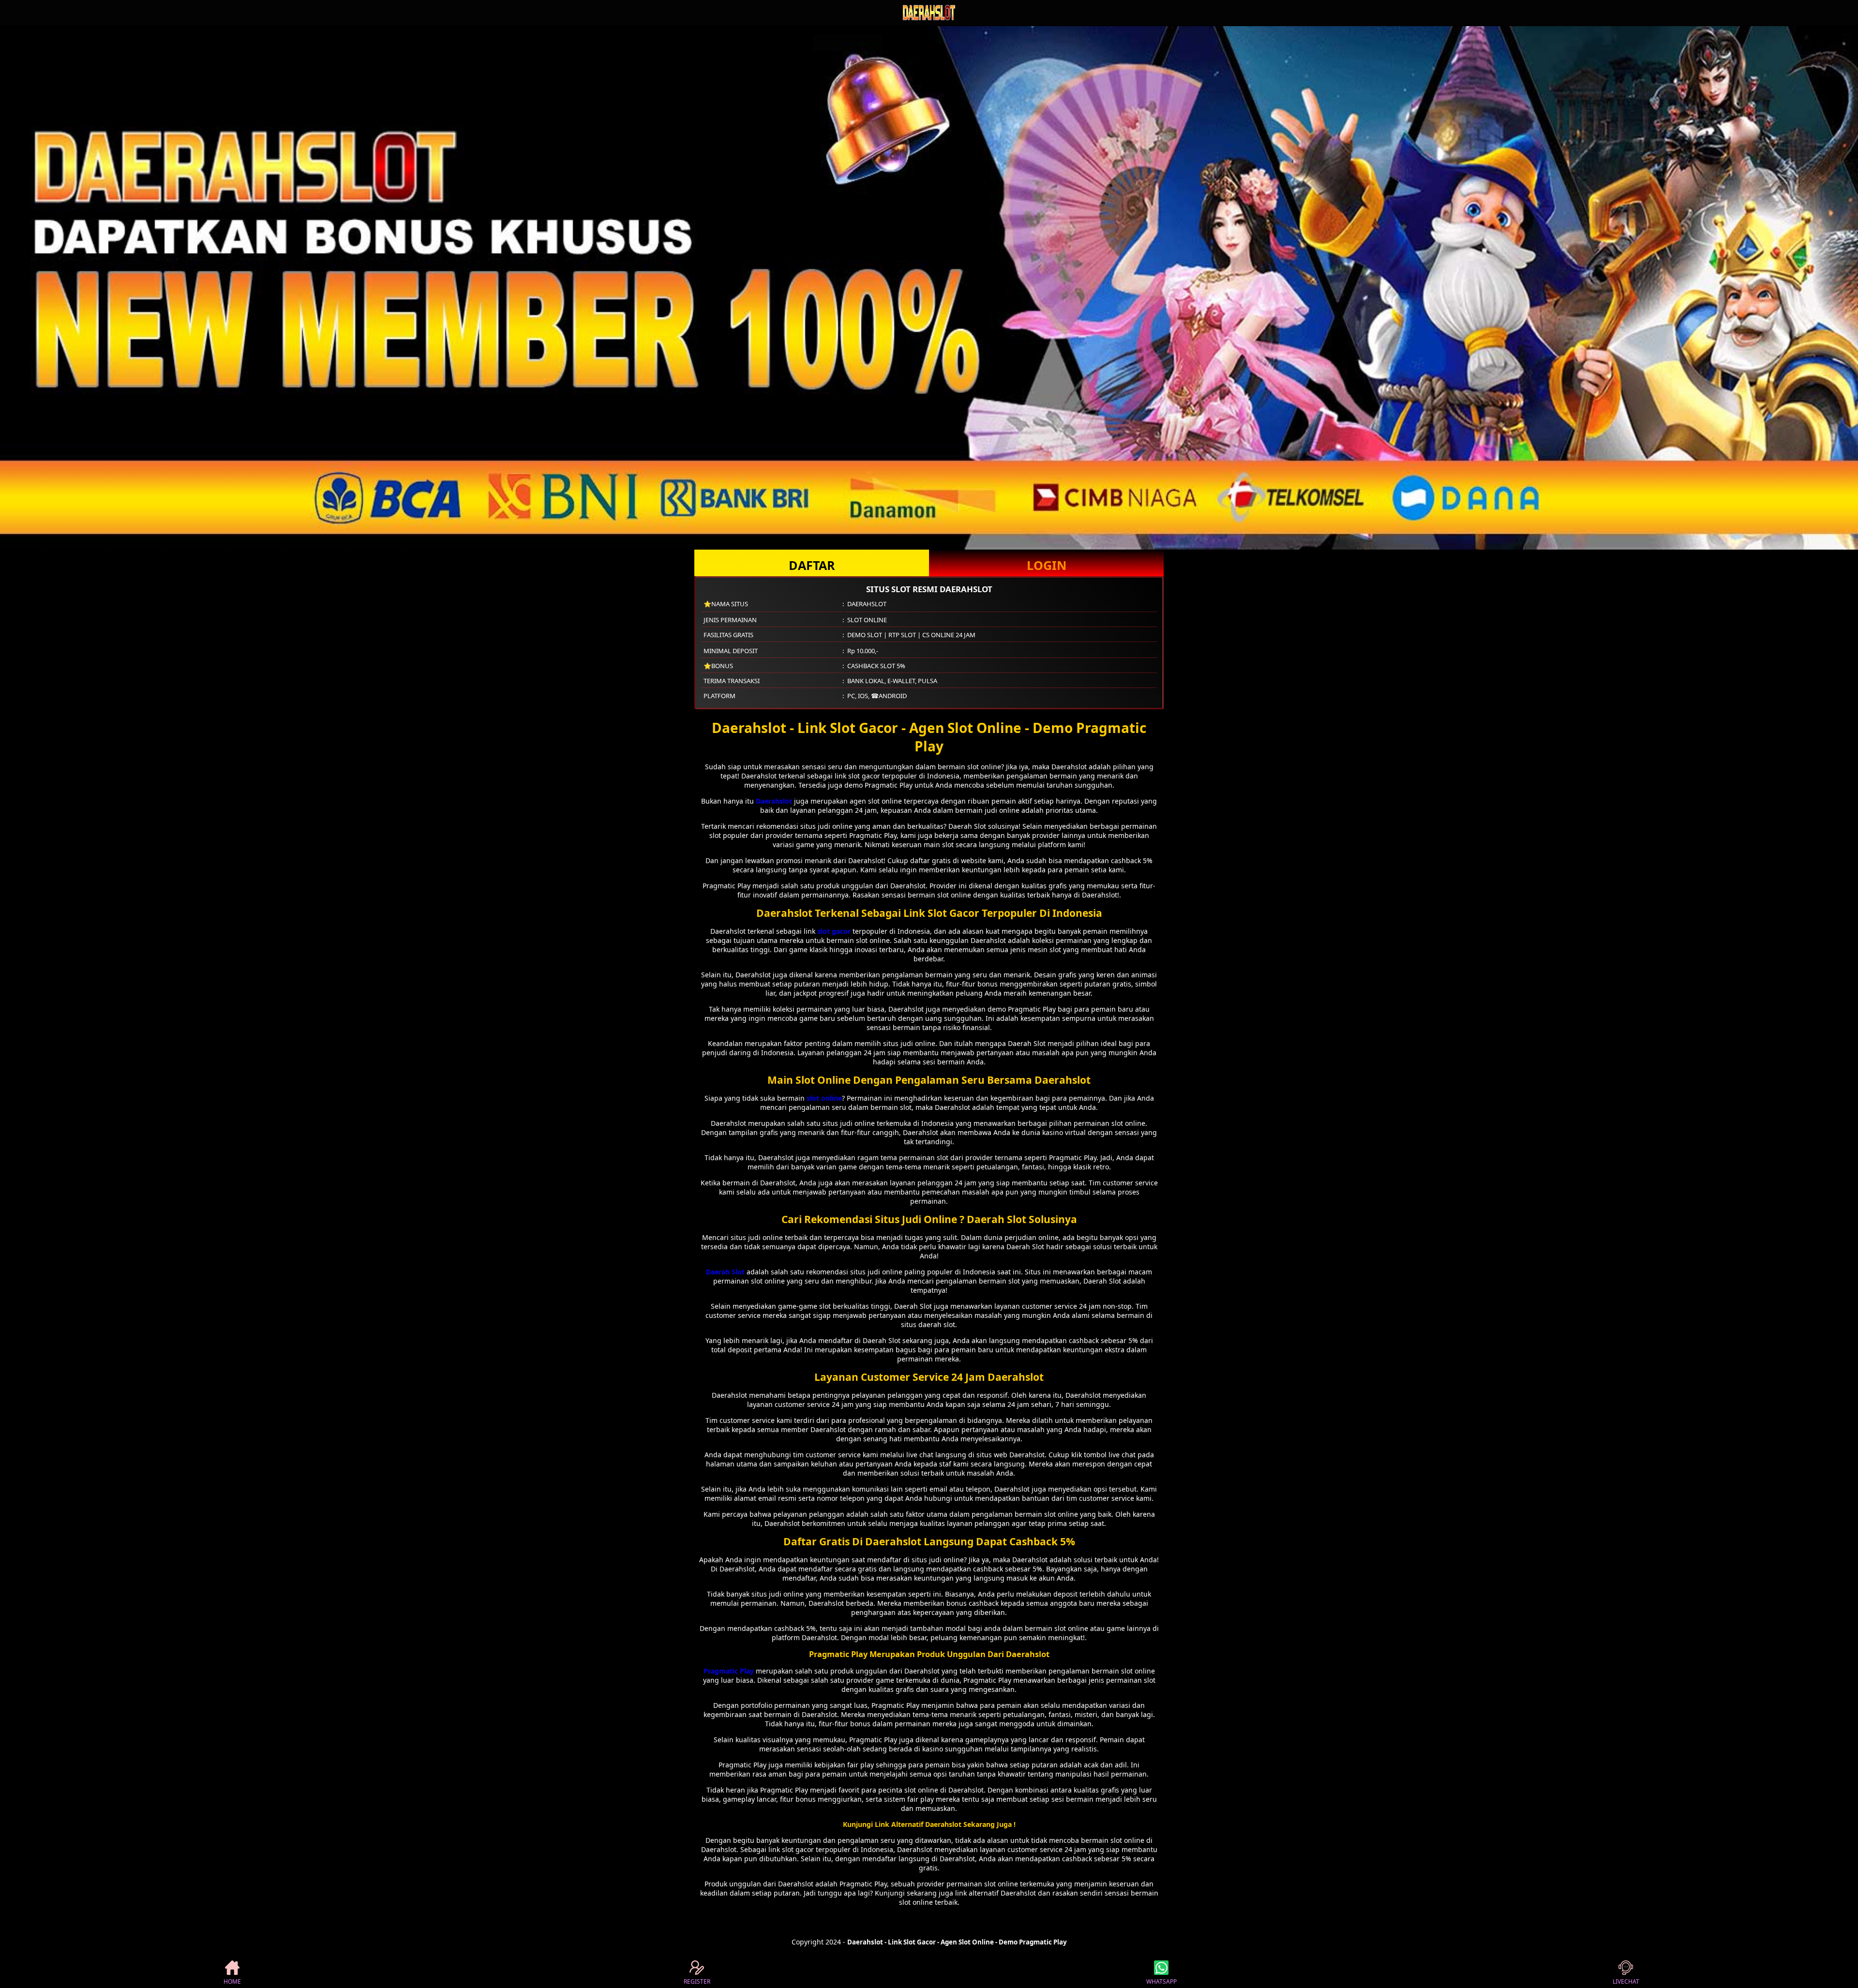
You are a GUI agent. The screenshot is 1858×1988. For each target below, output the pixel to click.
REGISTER (697, 1981)
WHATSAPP (1161, 1981)
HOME (232, 1981)
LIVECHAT (1626, 1981)
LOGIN (1047, 565)
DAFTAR (812, 565)
